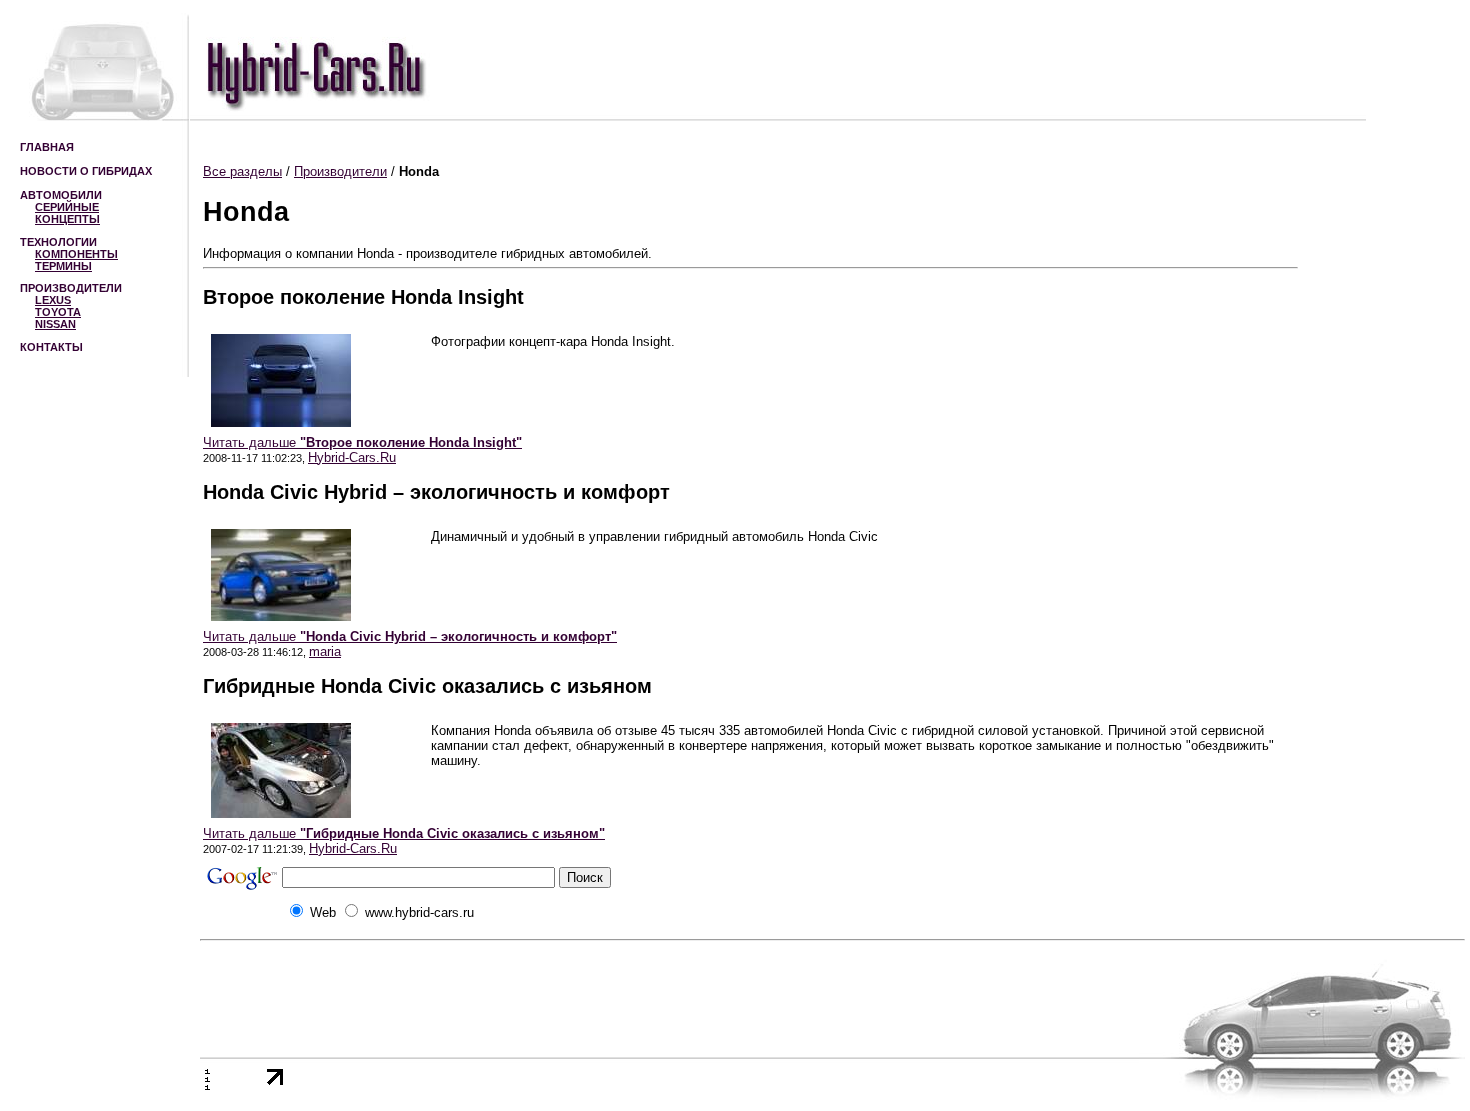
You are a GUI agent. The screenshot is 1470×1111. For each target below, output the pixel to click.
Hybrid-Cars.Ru (352, 457)
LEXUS (53, 300)
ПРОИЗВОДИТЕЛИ (71, 288)
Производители (340, 171)
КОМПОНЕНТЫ (76, 254)
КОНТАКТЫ (51, 347)
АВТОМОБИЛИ (61, 195)
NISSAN (55, 324)
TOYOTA (58, 312)
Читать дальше (362, 442)
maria (325, 651)
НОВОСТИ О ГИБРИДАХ (86, 171)
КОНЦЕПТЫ (67, 219)
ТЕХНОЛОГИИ (58, 242)
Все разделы (242, 171)
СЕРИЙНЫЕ (67, 207)
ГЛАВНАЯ (47, 147)
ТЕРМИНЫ (63, 266)
